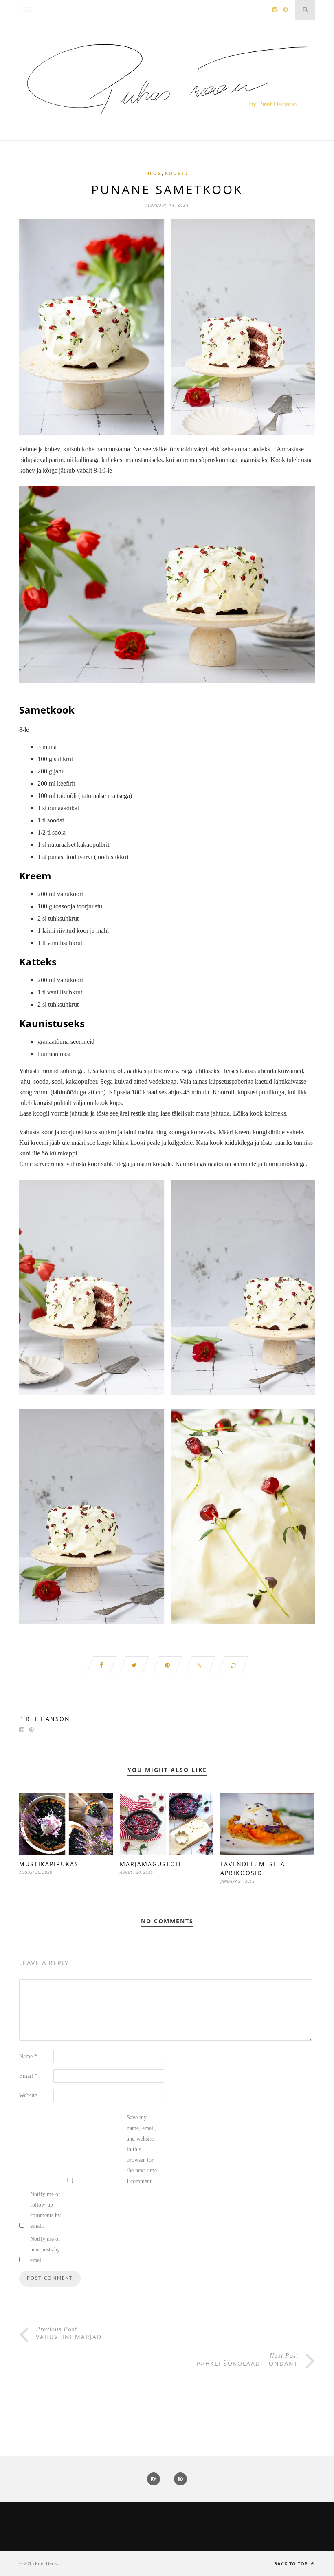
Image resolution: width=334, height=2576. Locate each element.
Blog (154, 173)
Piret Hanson (45, 1719)
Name (28, 2056)
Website (28, 2095)
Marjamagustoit (151, 1864)
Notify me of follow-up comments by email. (45, 2210)
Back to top (292, 2564)
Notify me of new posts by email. (45, 2250)
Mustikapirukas (49, 1864)
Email (28, 2076)
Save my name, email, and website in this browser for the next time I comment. (142, 2149)
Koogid (177, 173)
